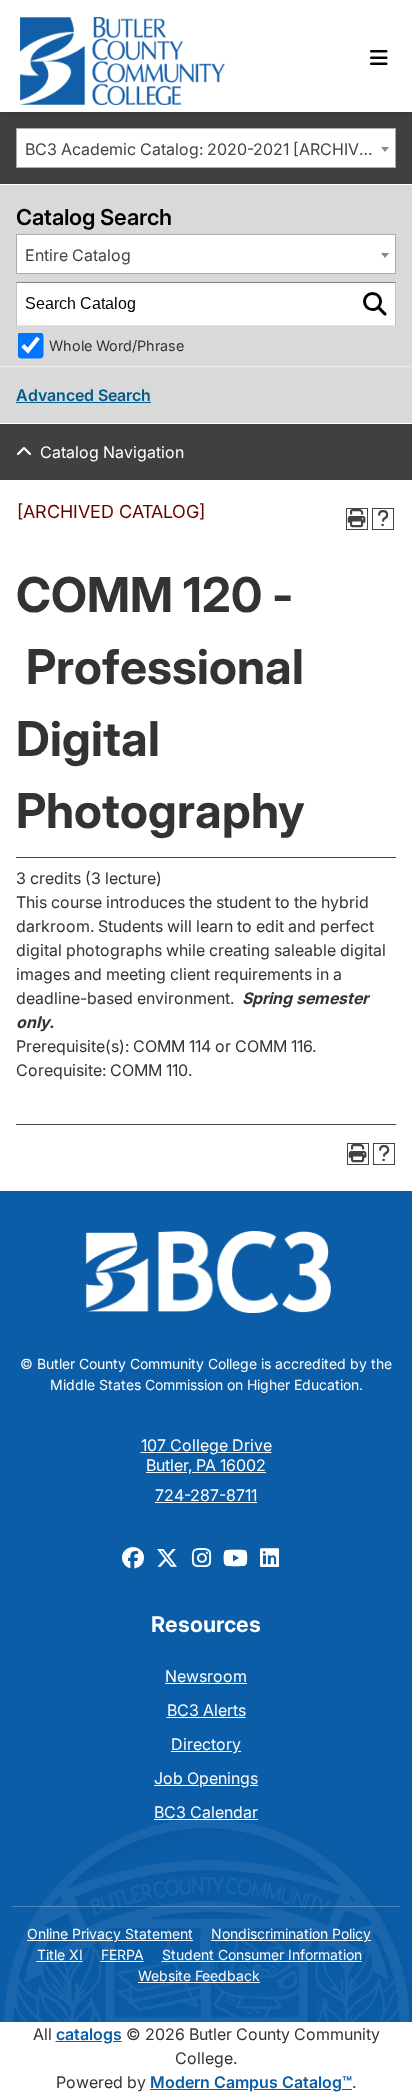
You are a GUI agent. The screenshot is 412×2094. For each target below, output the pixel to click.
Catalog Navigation (112, 452)
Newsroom (206, 1676)
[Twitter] (167, 1557)
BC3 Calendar (206, 1812)
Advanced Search (83, 395)
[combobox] (206, 148)
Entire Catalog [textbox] (78, 255)
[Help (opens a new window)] (383, 519)
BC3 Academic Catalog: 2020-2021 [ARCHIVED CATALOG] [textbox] (210, 149)
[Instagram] (201, 1557)
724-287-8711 (206, 1495)
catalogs (89, 2034)
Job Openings (206, 1778)
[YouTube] (235, 1557)
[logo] (122, 56)
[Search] (375, 304)
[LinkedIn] (269, 1557)
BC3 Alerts (206, 1710)
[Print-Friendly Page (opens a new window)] (357, 519)
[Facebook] (133, 1557)
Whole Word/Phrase (116, 345)
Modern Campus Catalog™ (251, 2082)
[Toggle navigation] (379, 58)
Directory (206, 1744)
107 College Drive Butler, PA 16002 (206, 1455)
